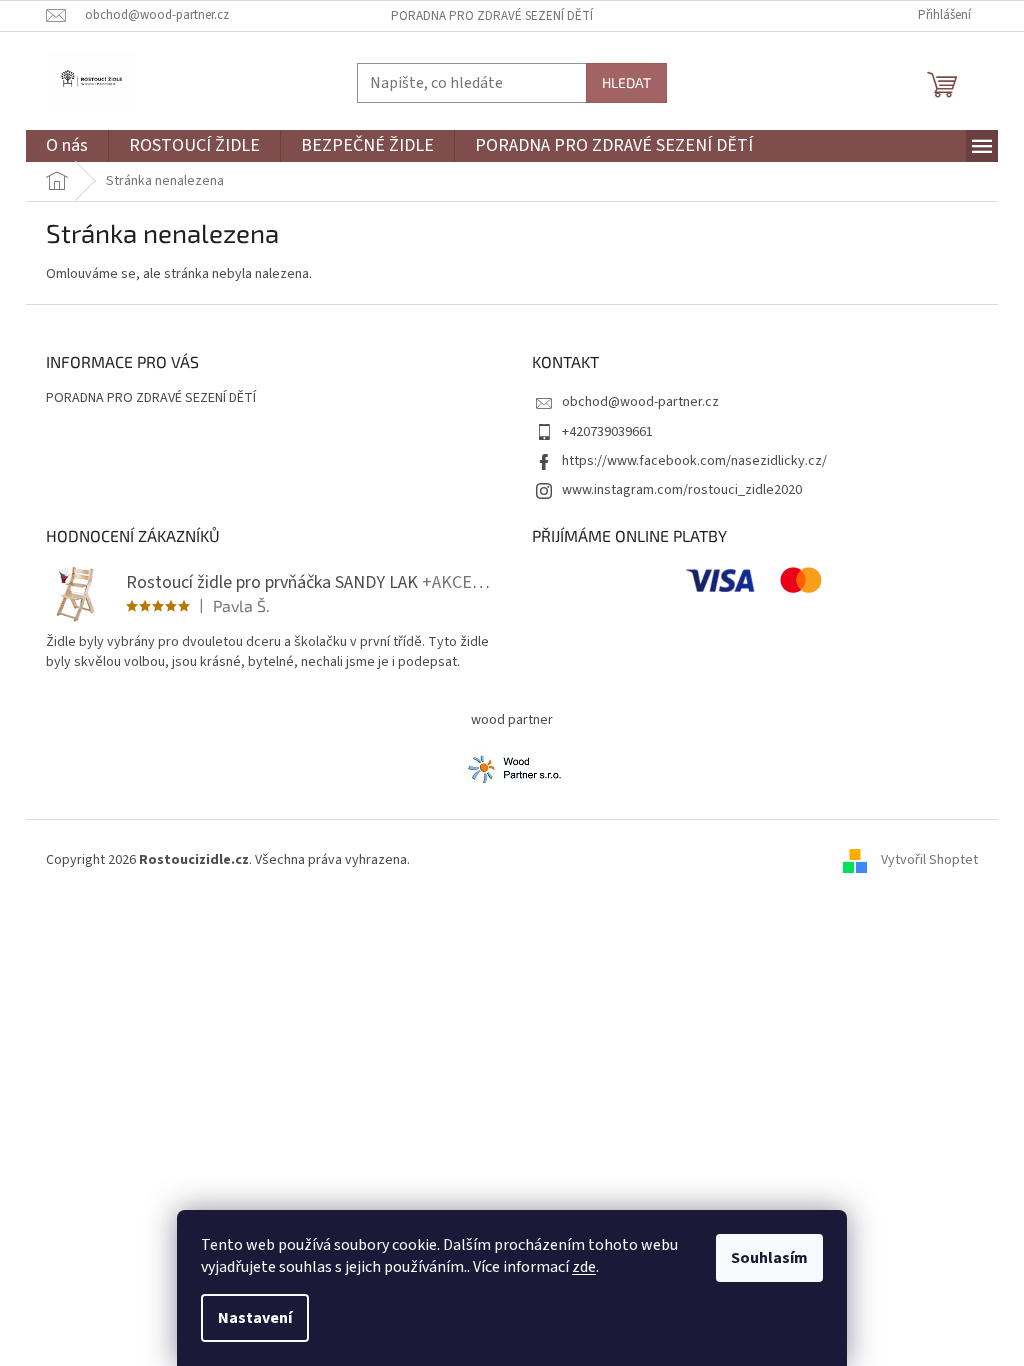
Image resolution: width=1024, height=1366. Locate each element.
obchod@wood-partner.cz (640, 402)
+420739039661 (607, 432)
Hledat (626, 82)
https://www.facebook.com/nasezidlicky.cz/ (694, 461)
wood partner (512, 720)
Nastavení (255, 1318)
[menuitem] (67, 146)
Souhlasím (769, 1258)
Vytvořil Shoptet (929, 860)
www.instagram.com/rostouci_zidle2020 (682, 490)
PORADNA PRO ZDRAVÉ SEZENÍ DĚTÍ (492, 16)
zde (584, 1267)
